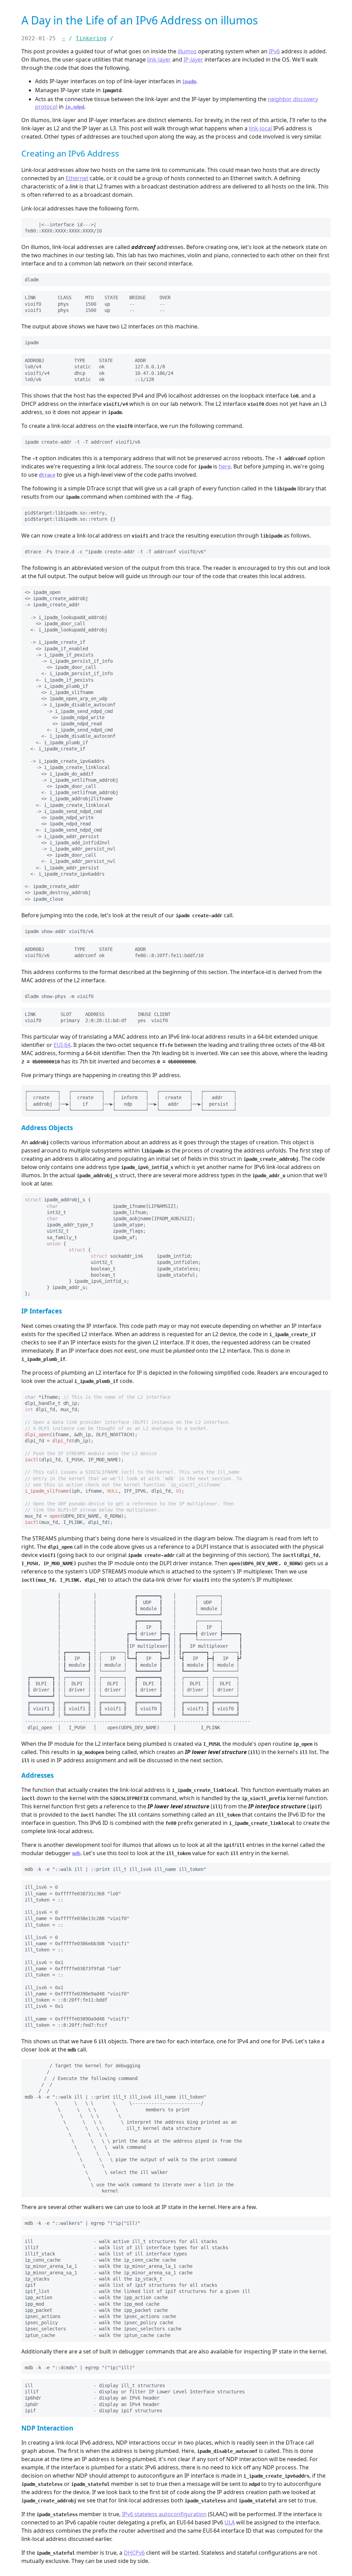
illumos (187, 51)
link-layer (159, 59)
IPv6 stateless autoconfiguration (164, 2514)
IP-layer (193, 59)
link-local (260, 128)
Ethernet (77, 178)
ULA (230, 2522)
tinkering (91, 38)
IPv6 (274, 51)
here (225, 466)
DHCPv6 (134, 2553)
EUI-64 (62, 1045)
